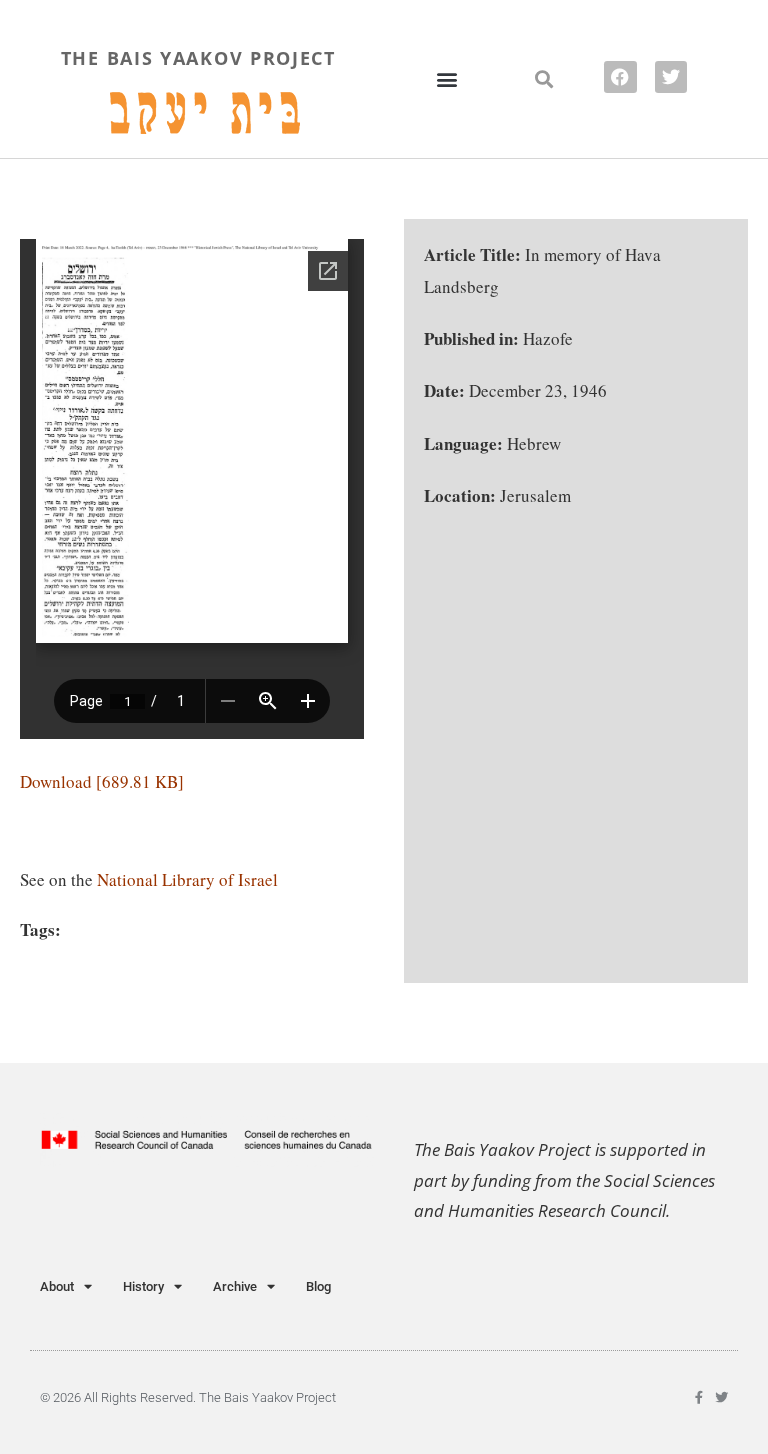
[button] (447, 78)
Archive (235, 1286)
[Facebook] (620, 77)
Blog (318, 1286)
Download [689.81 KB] (102, 781)
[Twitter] (671, 77)
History (143, 1286)
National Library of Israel (187, 879)
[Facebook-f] (698, 1397)
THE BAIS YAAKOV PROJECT (198, 58)
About (57, 1286)
